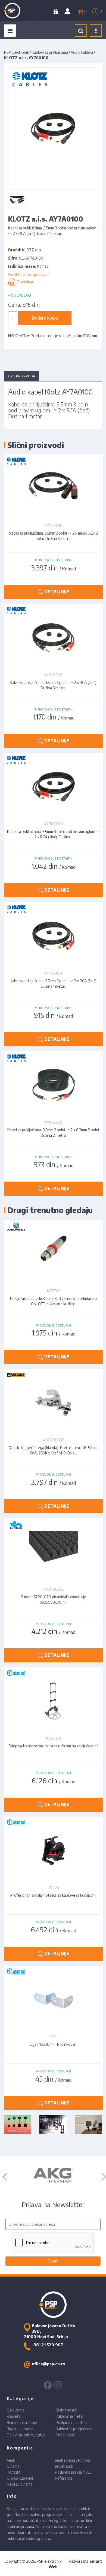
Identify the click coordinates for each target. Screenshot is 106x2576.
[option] (53, 2176)
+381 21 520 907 (47, 2345)
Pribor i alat (65, 2435)
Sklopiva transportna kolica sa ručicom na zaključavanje (54, 1746)
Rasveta (14, 2416)
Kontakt (14, 2472)
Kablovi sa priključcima (50, 52)
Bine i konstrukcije (22, 2422)
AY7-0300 (53, 675)
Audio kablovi (82, 52)
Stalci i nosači (66, 2410)
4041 (53, 2037)
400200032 (53, 1440)
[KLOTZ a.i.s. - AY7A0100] (17, 200)
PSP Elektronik (16, 52)
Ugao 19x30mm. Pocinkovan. (53, 2044)
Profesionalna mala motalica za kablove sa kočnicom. (53, 1895)
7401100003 (54, 1589)
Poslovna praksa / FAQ (73, 2472)
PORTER (54, 1738)
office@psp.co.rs (48, 2364)
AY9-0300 (54, 525)
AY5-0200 (53, 1122)
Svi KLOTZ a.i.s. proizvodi (29, 274)
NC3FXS (54, 1291)
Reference (64, 2478)
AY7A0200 (53, 824)
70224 (54, 1888)
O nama (13, 2466)
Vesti (11, 2460)
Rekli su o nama (20, 2484)
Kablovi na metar (70, 2416)
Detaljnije (56, 592)
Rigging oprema (20, 2429)
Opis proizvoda (22, 376)
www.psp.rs (62, 2509)
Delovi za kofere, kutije (26, 2435)
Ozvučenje (16, 2410)
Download (25, 282)
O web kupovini (20, 2478)
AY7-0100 (53, 973)
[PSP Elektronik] (18, 11)
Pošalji (53, 2261)
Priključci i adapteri (71, 2422)
